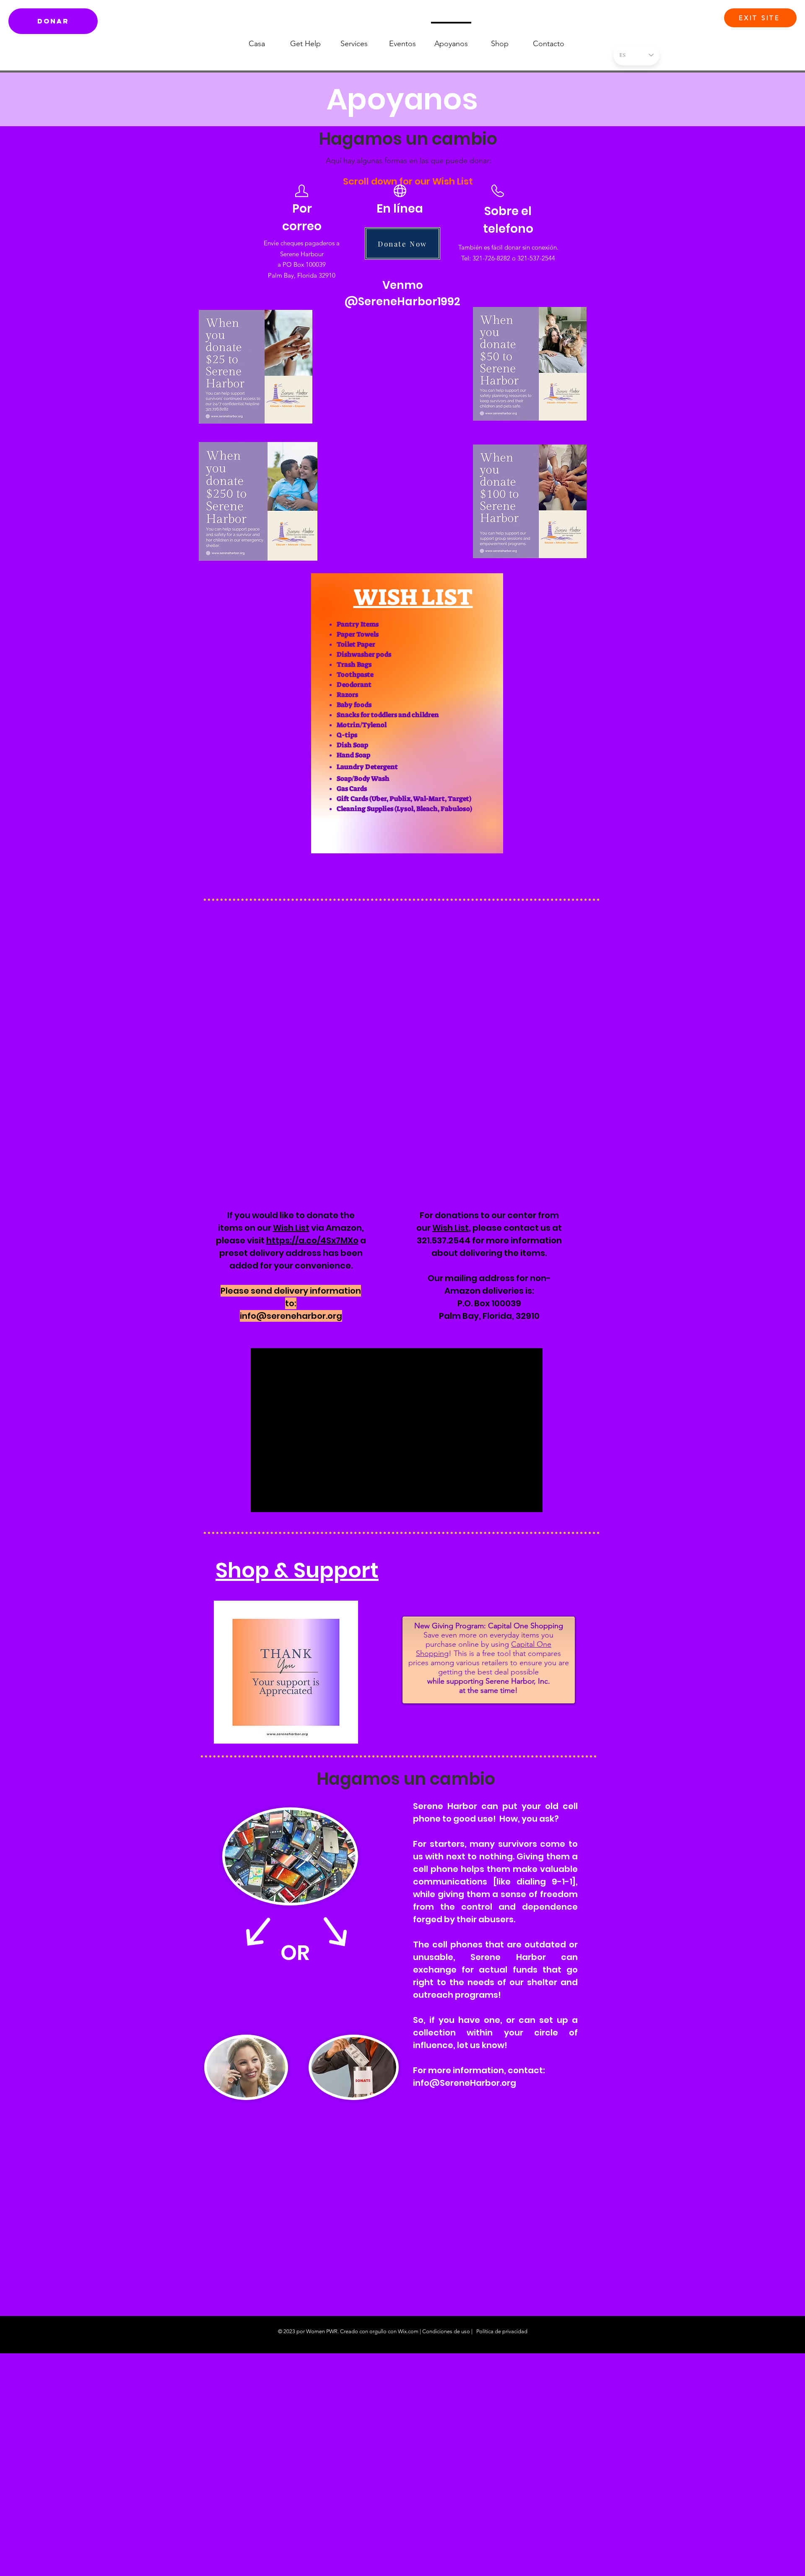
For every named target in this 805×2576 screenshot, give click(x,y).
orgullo (378, 2331)
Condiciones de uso (446, 2331)
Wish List (291, 1228)
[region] (407, 713)
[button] (591, 57)
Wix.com (408, 2331)
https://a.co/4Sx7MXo (312, 1240)
